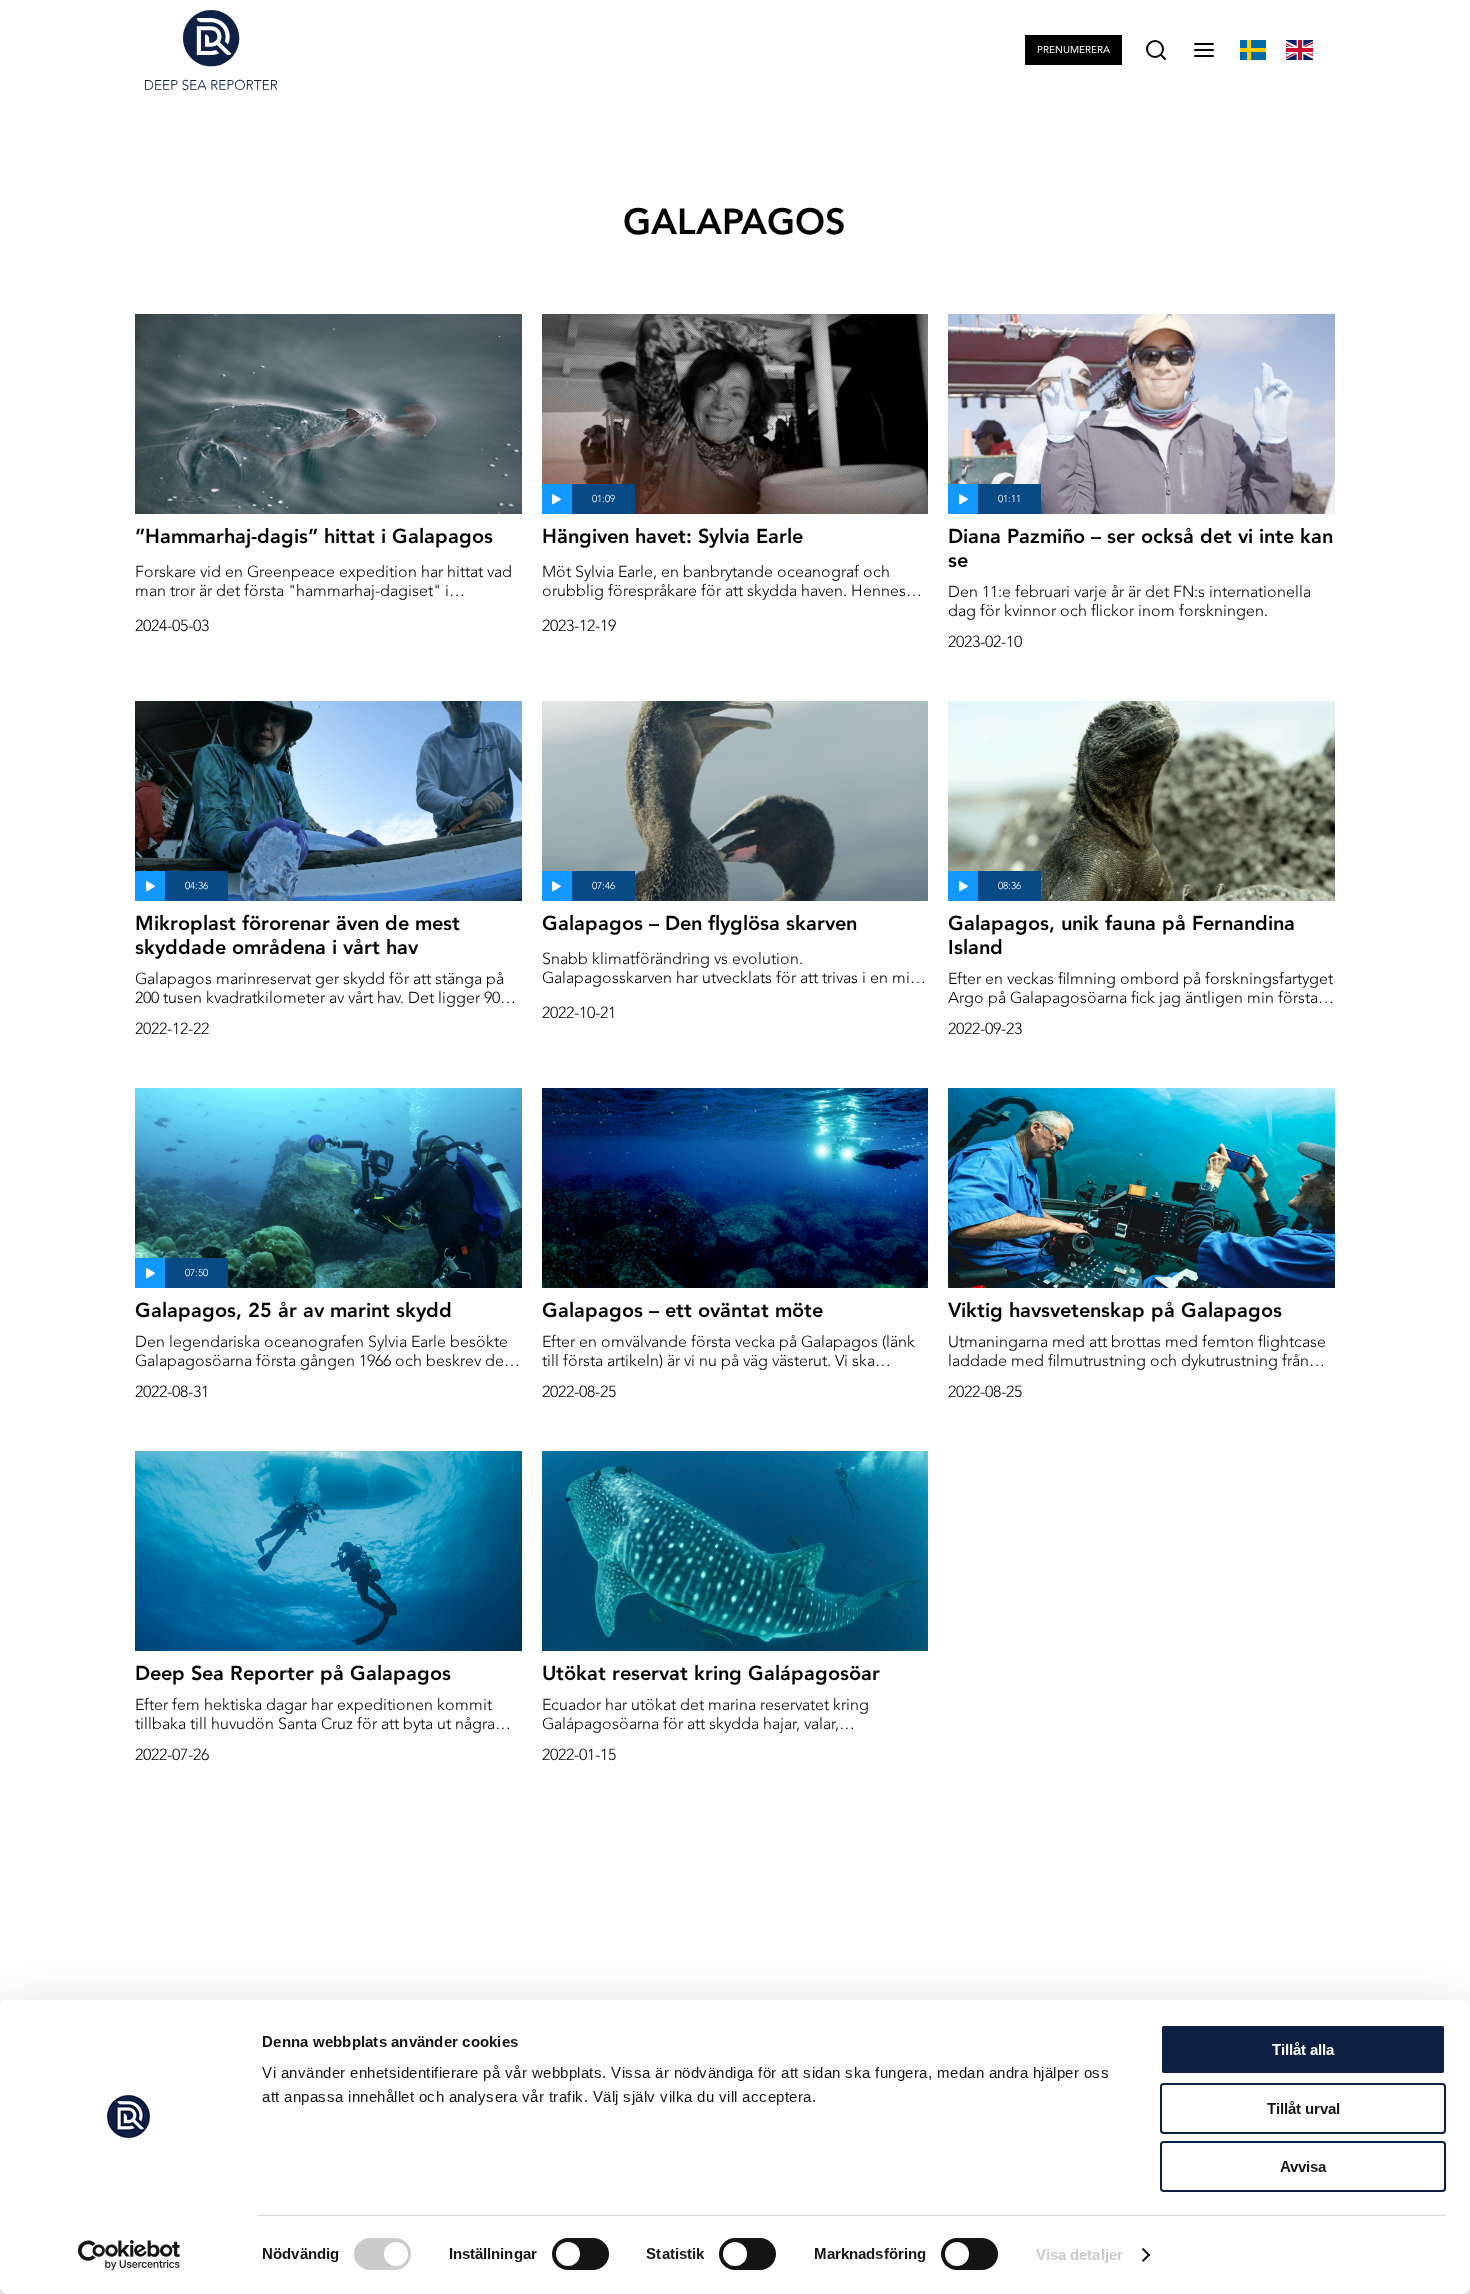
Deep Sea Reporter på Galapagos (293, 1673)
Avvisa (1303, 2166)
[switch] (580, 2254)
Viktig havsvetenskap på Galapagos (1115, 1310)
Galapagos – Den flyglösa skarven (699, 923)
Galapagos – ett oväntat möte (682, 1310)
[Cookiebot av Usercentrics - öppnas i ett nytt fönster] (129, 2255)
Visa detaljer (1079, 2254)
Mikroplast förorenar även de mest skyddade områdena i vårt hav (297, 935)
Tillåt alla (1303, 2049)
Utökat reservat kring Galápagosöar (711, 1673)
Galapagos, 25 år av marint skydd (293, 1310)
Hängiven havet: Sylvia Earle (672, 536)
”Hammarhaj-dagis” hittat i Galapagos (314, 536)
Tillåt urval (1303, 2108)
